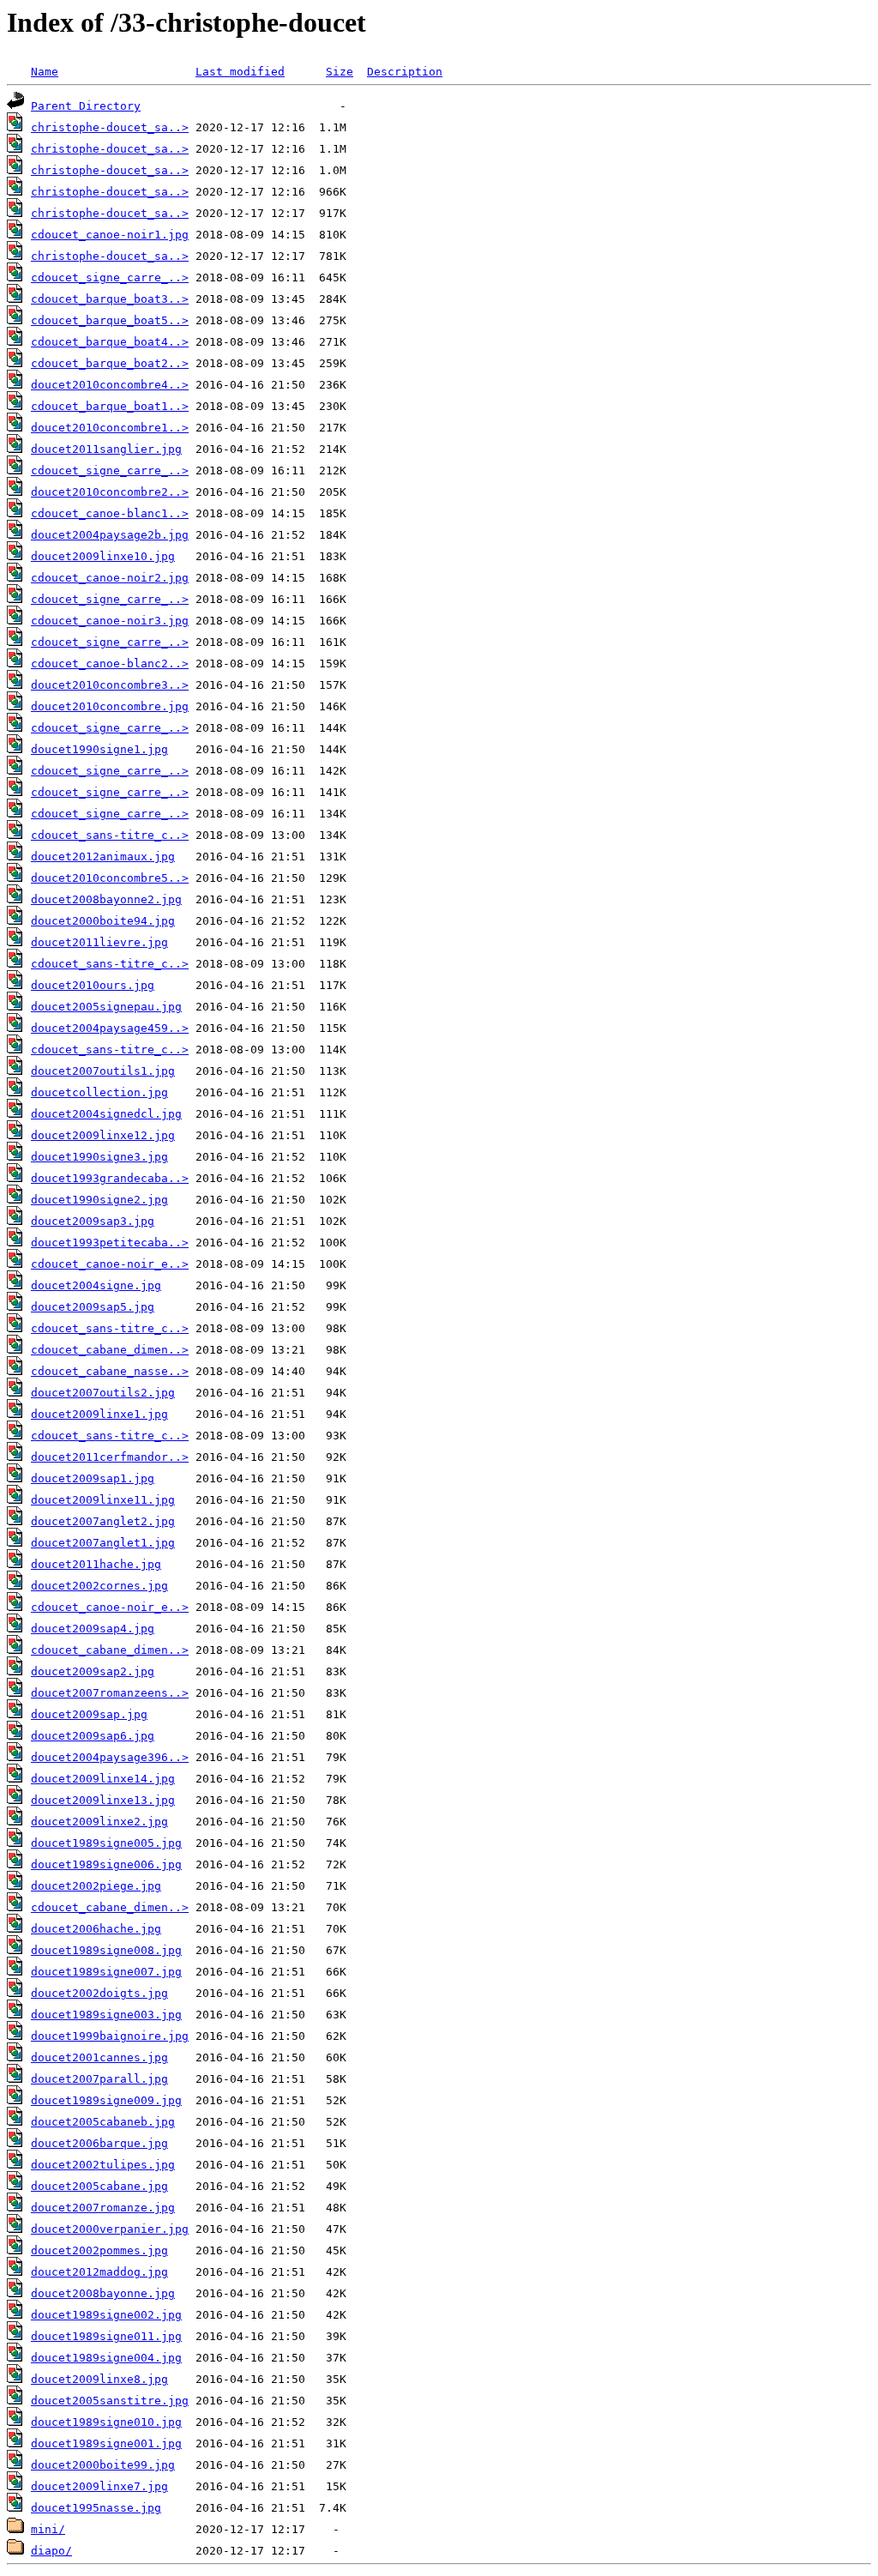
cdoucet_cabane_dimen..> (110, 1350)
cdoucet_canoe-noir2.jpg (110, 578)
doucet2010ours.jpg (93, 985)
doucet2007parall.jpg (99, 2079)
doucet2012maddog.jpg (99, 2272)
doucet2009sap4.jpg (93, 1629)
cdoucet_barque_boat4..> (110, 342)
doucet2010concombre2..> (110, 492)
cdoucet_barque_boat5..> (110, 320)
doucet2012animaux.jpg (103, 857)
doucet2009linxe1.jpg (99, 1414)
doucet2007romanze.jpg (103, 2208)
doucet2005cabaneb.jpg (103, 2122)
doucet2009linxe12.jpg (103, 1135)
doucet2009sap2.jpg (93, 1671)
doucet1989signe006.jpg (106, 1864)
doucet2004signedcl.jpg (106, 1114)
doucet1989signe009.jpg (106, 2100)
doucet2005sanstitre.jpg (110, 2401)
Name (45, 72)
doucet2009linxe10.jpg (103, 556)
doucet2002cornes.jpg (99, 1586)
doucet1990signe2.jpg (99, 1200)
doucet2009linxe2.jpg (99, 1822)
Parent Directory (86, 106)
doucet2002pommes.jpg (99, 2250)
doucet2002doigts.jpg (99, 1993)
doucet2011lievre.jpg (99, 942)
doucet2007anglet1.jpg (103, 1543)
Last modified (240, 72)
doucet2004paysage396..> (110, 1757)
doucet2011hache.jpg (96, 1564)
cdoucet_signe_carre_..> (110, 278)
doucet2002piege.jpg (96, 1886)
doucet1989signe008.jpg (106, 1950)
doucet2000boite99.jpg (103, 2465)
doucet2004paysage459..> (110, 1028)
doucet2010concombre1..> (110, 428)
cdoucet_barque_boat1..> (110, 406)
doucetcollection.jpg (99, 1092)
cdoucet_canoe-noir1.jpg (110, 235)
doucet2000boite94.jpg (103, 921)
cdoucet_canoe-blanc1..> (110, 513)
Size (340, 72)
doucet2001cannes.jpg (99, 2057)
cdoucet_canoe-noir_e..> (110, 1264)
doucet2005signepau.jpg (106, 1007)
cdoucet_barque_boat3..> (110, 299)
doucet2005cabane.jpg (99, 2186)
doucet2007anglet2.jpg (103, 1521)
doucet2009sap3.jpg (93, 1221)
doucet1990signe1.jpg (99, 749)
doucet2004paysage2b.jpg (110, 535)
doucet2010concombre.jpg (110, 706)
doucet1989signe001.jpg (106, 2443)
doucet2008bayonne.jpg (103, 2293)
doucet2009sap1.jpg (93, 1478)
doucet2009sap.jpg (89, 1714)
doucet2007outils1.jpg (103, 1071)
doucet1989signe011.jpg (106, 2336)
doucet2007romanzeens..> (110, 1693)
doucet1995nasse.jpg (96, 2508)
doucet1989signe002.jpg (106, 2315)
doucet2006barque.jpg (99, 2143)
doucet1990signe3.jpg (99, 1157)
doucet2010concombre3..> (110, 685)
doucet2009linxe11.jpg (103, 1500)
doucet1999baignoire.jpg (110, 2036)
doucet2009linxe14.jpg (103, 1779)
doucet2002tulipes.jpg (103, 2165)
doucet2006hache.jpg (96, 1929)
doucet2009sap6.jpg (93, 1736)
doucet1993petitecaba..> (110, 1243)
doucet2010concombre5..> (110, 878)
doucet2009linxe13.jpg (103, 1800)
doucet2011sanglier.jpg (106, 449)
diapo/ (51, 2551)
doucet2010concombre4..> (110, 385)
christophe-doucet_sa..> (110, 127)
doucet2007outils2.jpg (103, 1393)
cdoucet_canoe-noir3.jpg (110, 621)
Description (405, 72)
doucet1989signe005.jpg (106, 1843)
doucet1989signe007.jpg (106, 1972)
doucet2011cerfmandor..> (110, 1457)
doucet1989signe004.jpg (106, 2358)
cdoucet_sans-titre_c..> (110, 835)
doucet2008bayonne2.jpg (106, 899)
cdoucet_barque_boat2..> (110, 363)
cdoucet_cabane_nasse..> (110, 1371)
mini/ (48, 2529)
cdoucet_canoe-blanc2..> (110, 664)
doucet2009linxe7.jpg (99, 2486)
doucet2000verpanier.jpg (110, 2229)
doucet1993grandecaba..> (110, 1178)
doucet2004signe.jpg (96, 1285)
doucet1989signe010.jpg (106, 2422)
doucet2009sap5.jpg (93, 1307)
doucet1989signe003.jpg (106, 2015)
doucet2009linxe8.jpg (99, 2379)
